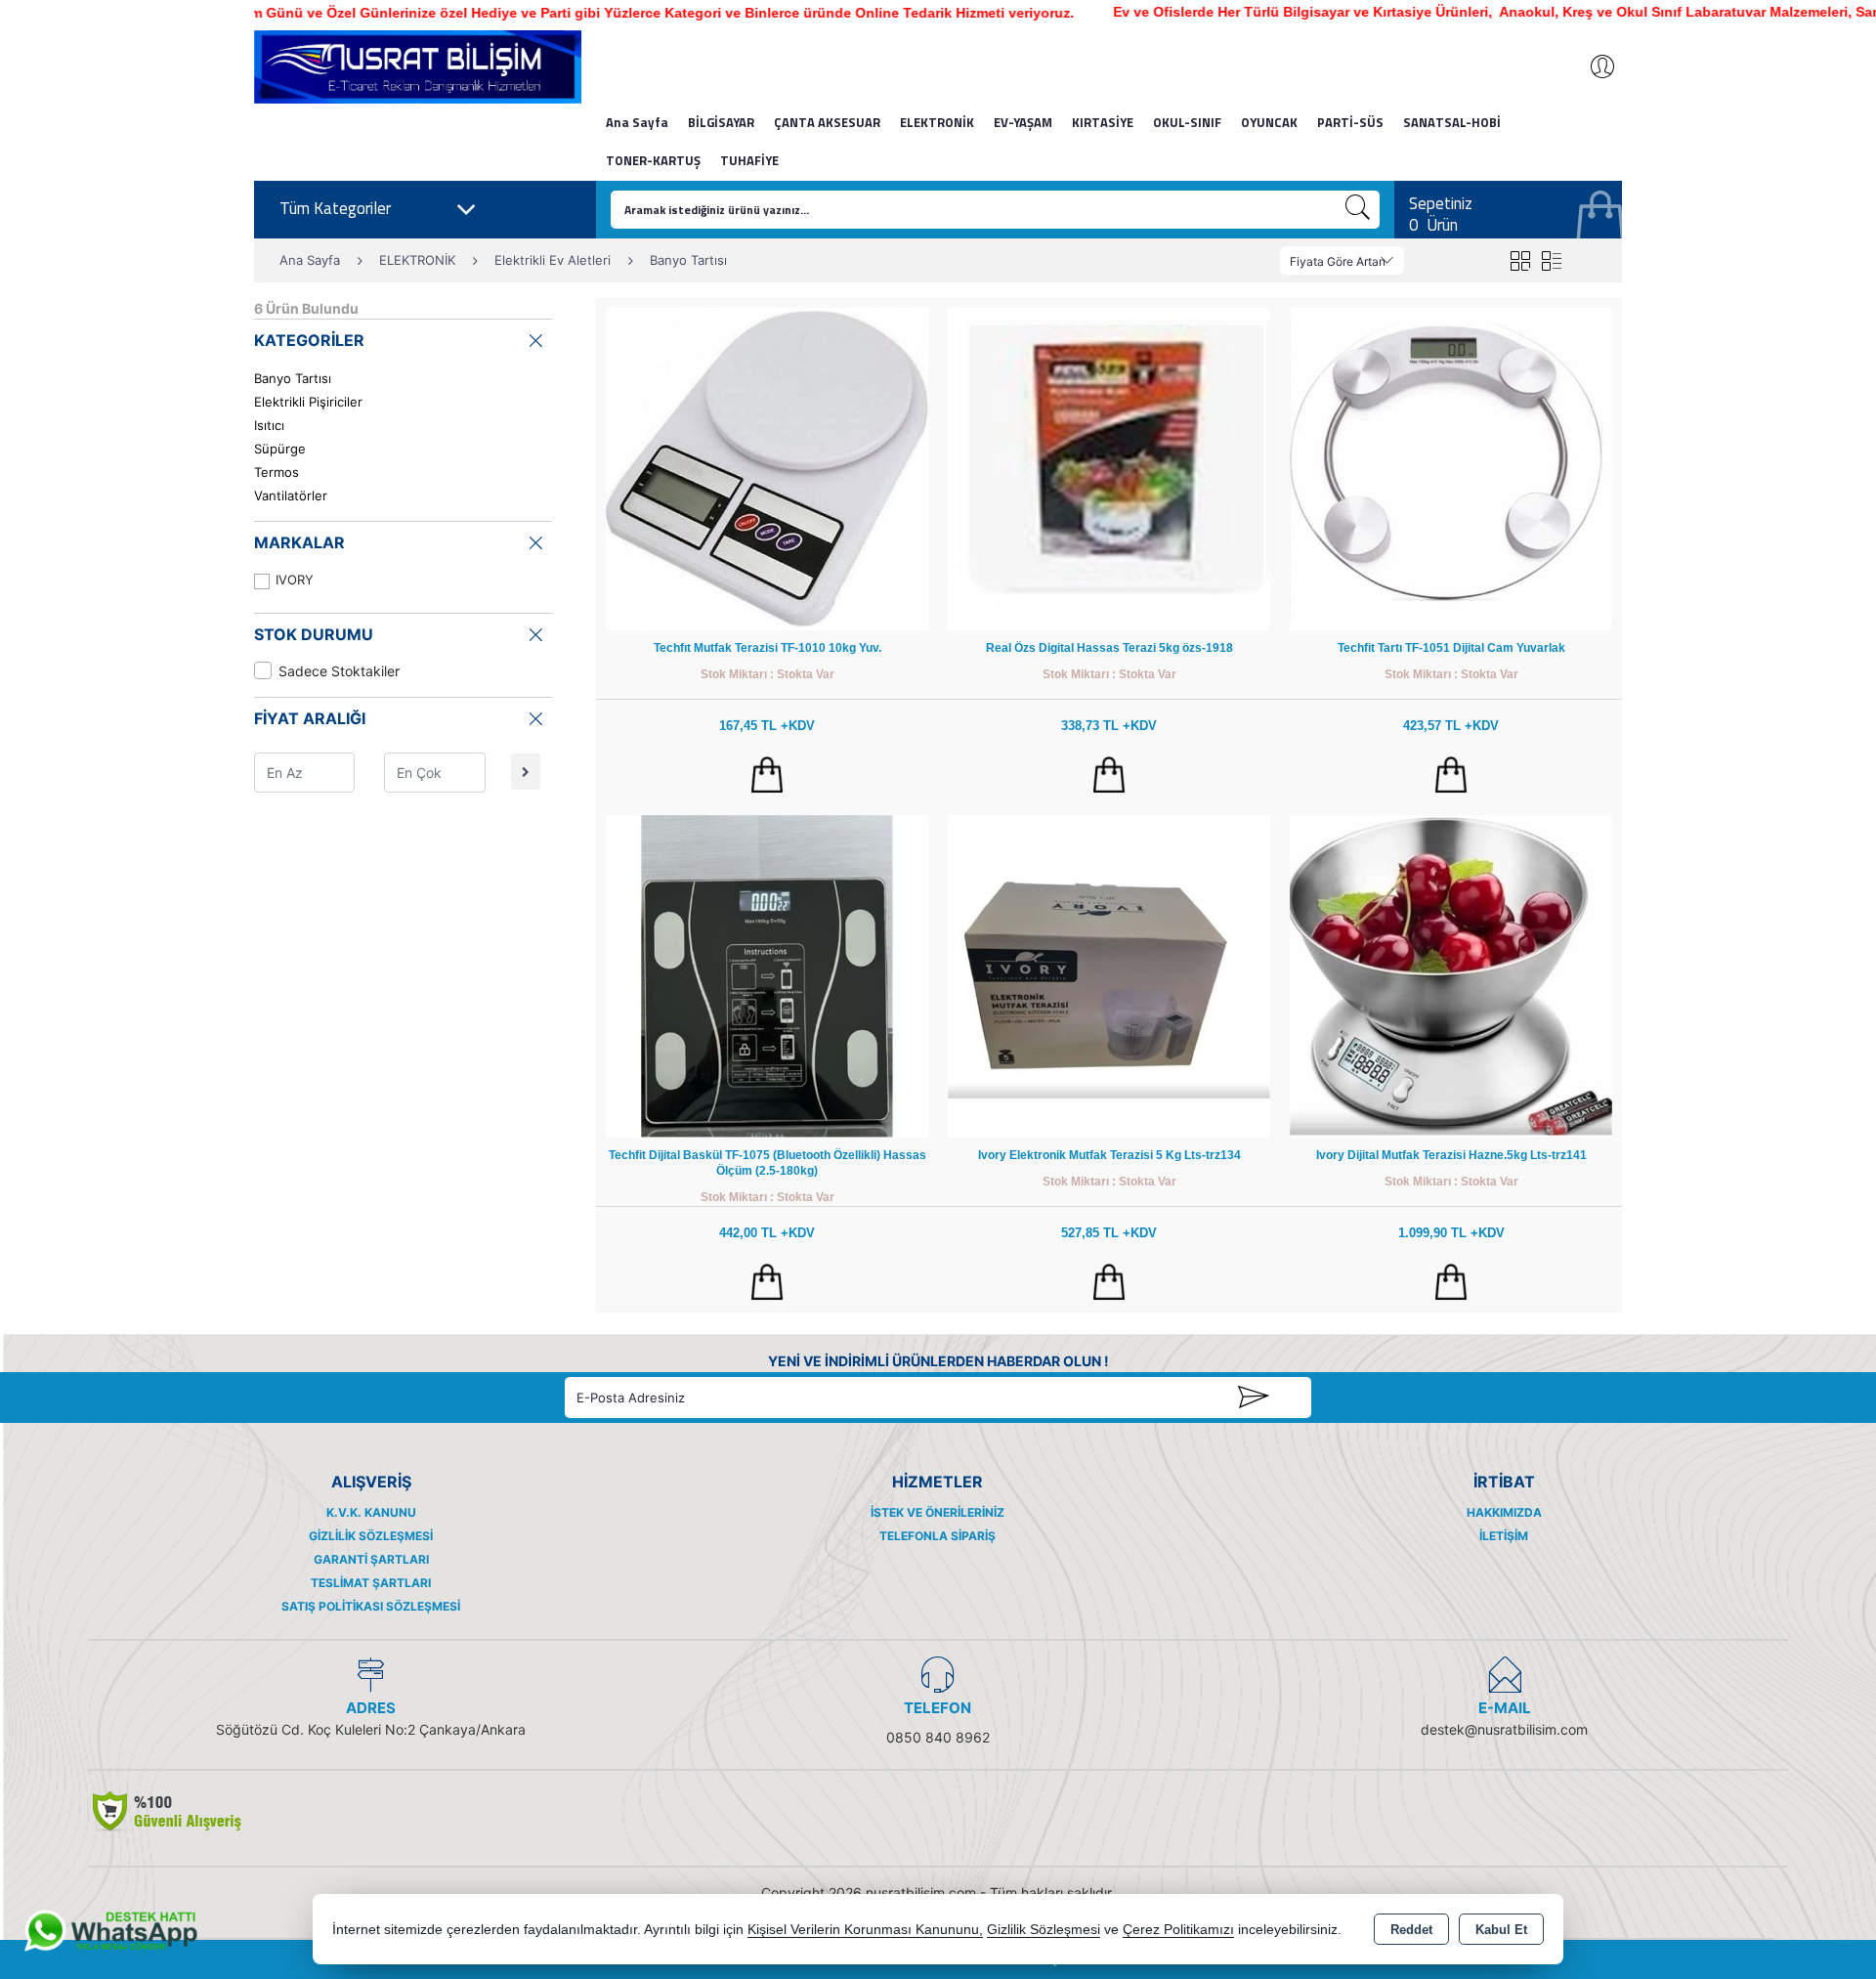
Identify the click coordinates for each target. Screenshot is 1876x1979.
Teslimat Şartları (371, 1583)
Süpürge (280, 449)
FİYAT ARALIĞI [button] (310, 718)
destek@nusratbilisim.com (1504, 1729)
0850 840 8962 (938, 1737)
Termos (277, 472)
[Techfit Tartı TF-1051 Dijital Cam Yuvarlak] (1451, 468)
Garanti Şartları (371, 1559)
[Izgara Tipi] (1520, 260)
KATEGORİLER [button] (309, 340)
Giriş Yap (1593, 66)
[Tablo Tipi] (1551, 260)
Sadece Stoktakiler (339, 671)
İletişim (1504, 1536)
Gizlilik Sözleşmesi (371, 1536)
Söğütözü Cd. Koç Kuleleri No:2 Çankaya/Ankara (371, 1729)
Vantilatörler (291, 495)
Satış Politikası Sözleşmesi (371, 1606)
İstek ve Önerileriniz (938, 1512)
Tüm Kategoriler (335, 208)
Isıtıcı (269, 425)
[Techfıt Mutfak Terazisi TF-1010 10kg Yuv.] (767, 468)
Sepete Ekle (767, 775)
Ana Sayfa (637, 122)
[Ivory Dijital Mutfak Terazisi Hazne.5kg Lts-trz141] (1451, 975)
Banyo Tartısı (293, 378)
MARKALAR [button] (299, 542)
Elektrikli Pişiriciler (308, 402)
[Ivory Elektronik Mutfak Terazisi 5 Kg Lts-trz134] (1109, 975)
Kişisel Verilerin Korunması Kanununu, (865, 1930)
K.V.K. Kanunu (371, 1512)
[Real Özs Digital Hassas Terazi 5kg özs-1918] (1109, 468)
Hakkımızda (1504, 1512)
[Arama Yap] (1358, 210)
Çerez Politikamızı (1178, 1930)
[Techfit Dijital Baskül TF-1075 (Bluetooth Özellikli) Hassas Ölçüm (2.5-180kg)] (767, 975)
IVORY (295, 580)
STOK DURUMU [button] (314, 634)
